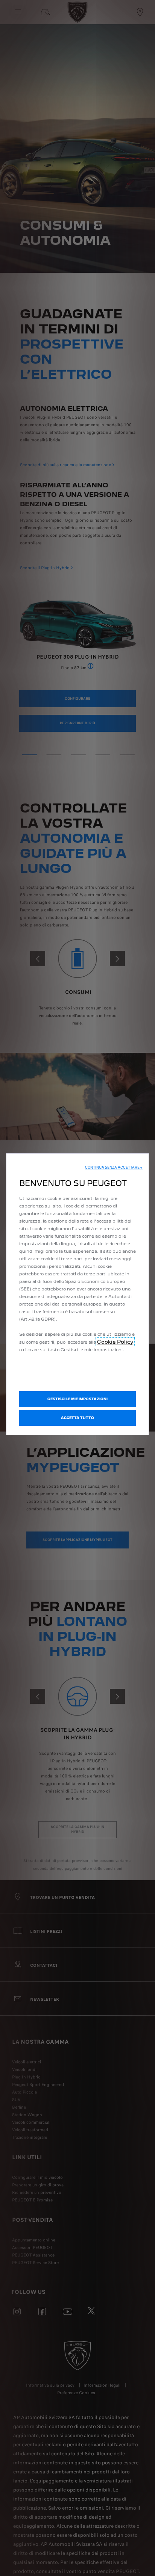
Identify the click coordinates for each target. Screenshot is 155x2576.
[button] (114, 1167)
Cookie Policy (115, 1342)
